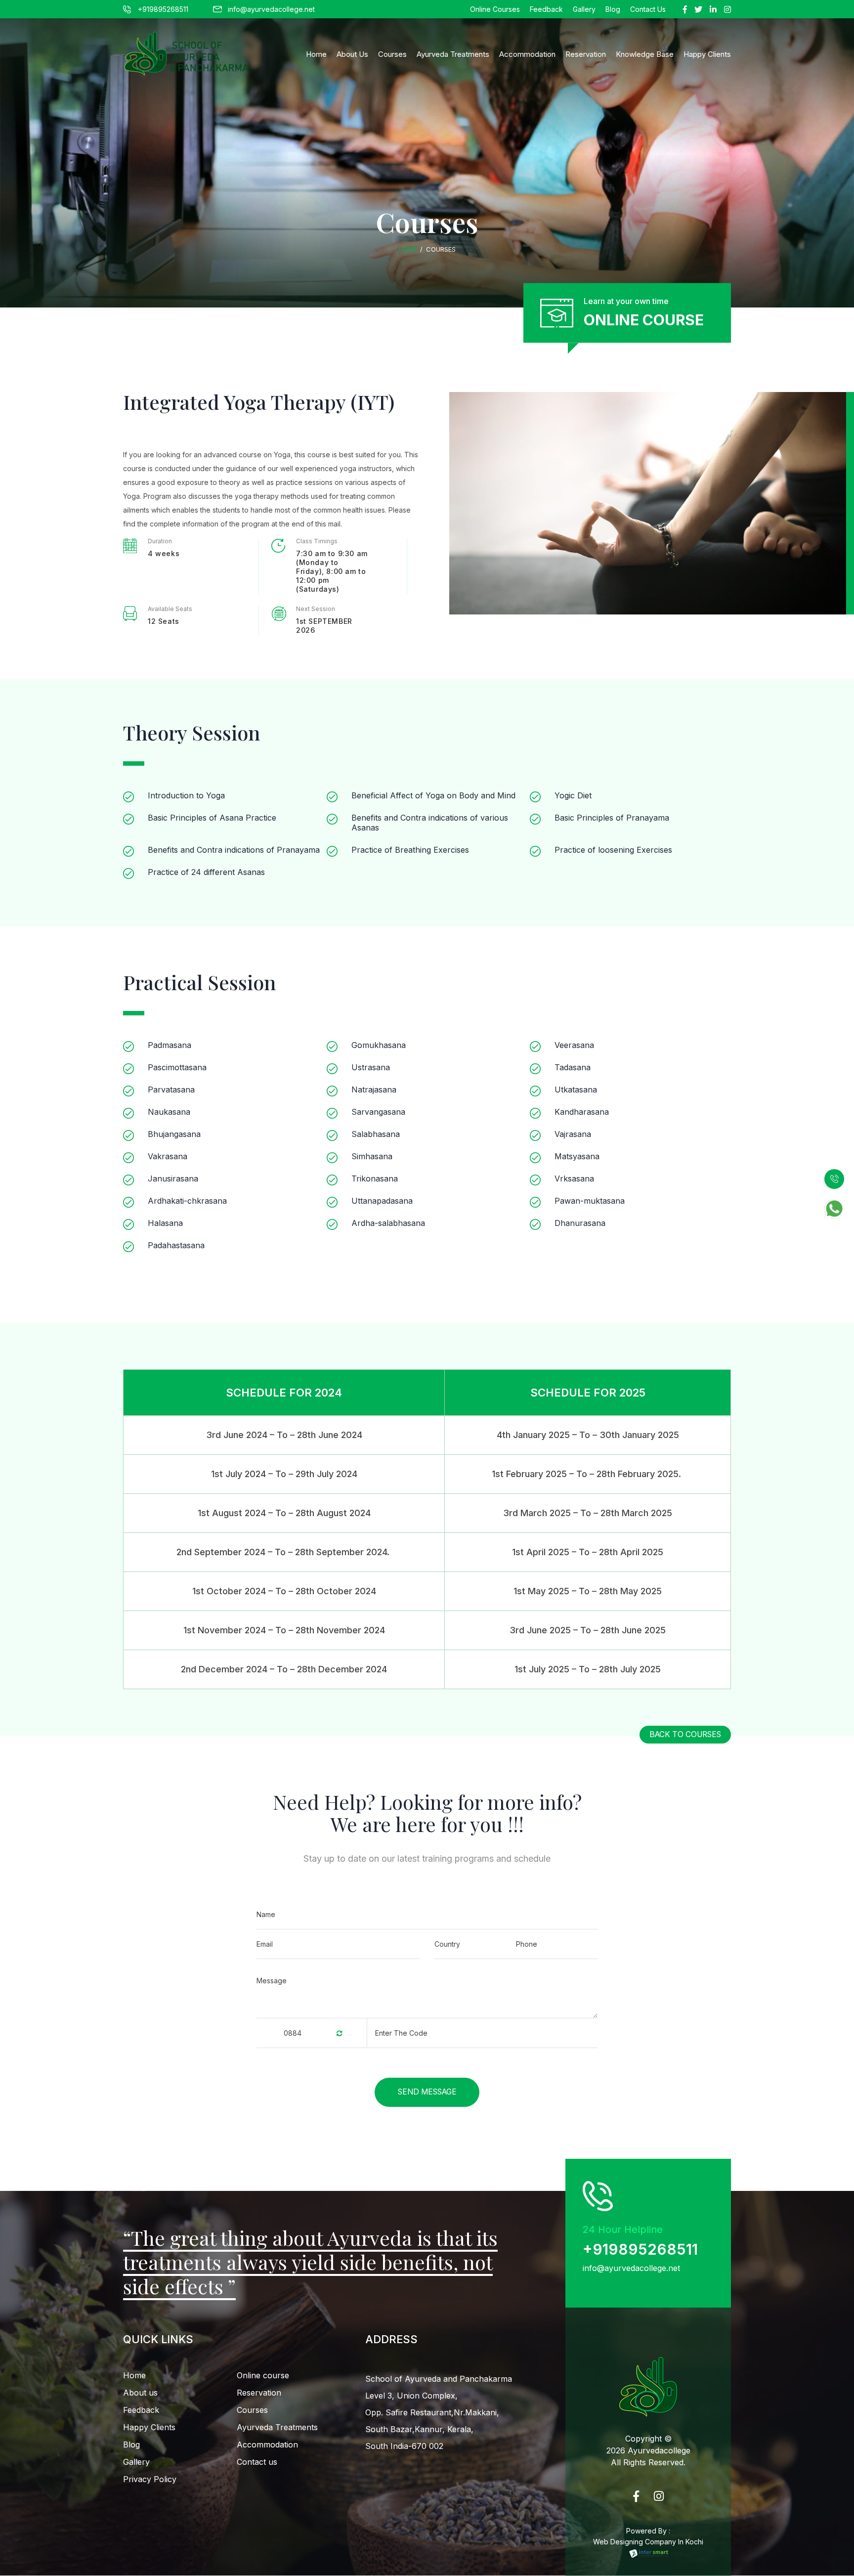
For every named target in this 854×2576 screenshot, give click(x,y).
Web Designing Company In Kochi (648, 2542)
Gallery (584, 9)
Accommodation (527, 54)
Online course (263, 2375)
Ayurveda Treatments (453, 54)
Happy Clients (149, 2427)
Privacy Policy (150, 2479)
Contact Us (648, 9)
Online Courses (495, 9)
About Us (352, 54)
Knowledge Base (645, 54)
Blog (613, 9)
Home (316, 54)
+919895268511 (163, 9)
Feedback (546, 9)
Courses (392, 54)
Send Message (427, 2092)
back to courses (685, 1734)
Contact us (257, 2462)
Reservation (586, 54)
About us (140, 2393)
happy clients (707, 54)
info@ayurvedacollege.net (271, 9)
